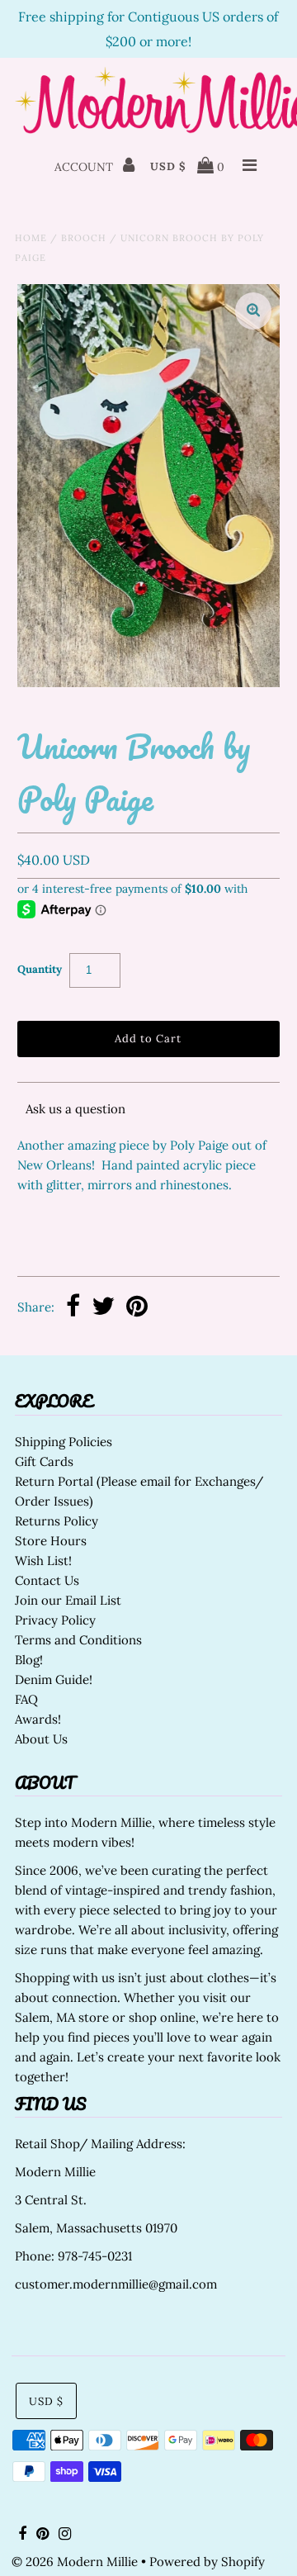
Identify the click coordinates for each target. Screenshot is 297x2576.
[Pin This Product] (137, 1308)
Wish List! (43, 1561)
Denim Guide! (54, 1679)
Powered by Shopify (207, 2562)
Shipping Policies (64, 1442)
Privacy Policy (55, 1620)
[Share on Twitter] (103, 1308)
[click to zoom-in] (253, 311)
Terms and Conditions (78, 1640)
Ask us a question (75, 1109)
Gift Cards (44, 1461)
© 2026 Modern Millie (75, 2562)
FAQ (26, 1699)
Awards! (38, 1719)
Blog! (29, 1660)
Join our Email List (68, 1600)
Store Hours (51, 1541)
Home (31, 238)
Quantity (40, 969)
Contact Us (47, 1580)
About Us (41, 1739)
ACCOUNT (85, 167)
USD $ (168, 166)
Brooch (84, 238)
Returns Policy (57, 1521)
